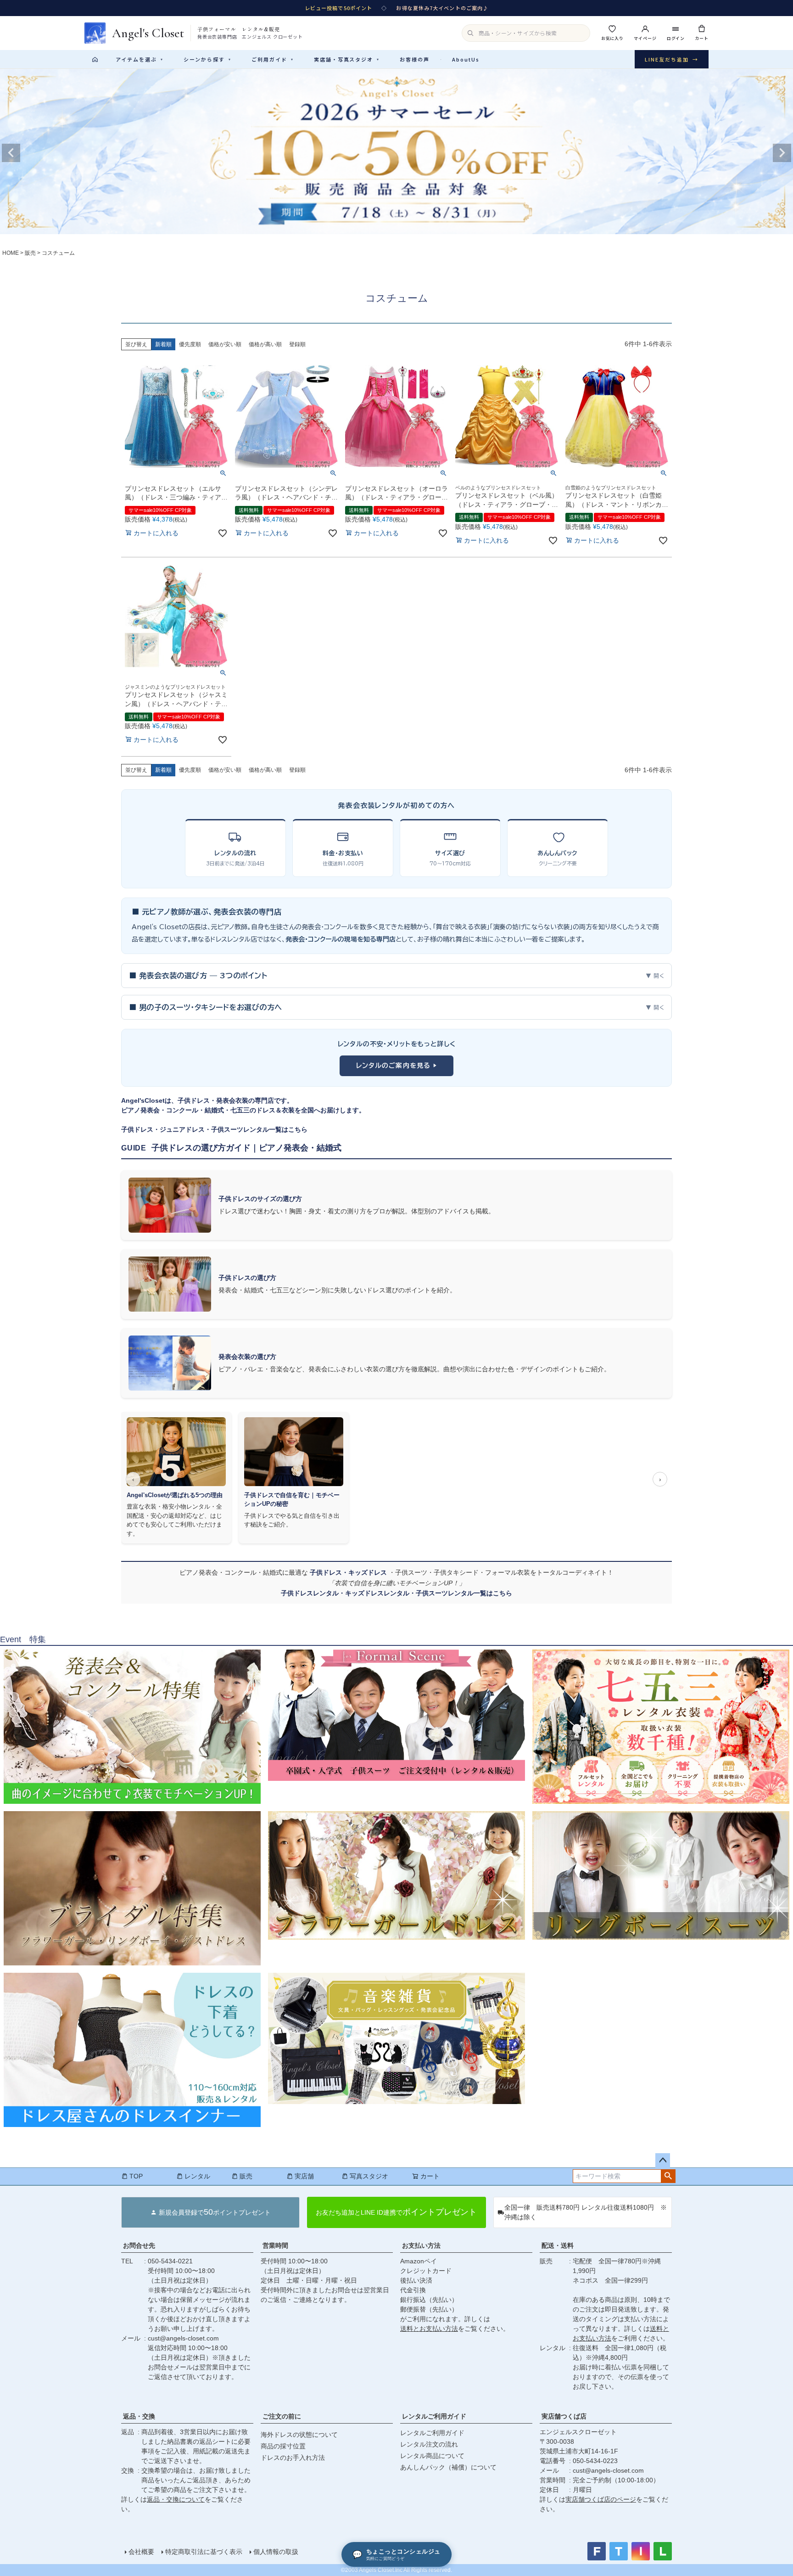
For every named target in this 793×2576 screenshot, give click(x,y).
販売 (30, 253)
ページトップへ (663, 2161)
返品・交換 (139, 2416)
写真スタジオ (369, 2176)
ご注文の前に (282, 2416)
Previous (11, 153)
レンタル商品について (432, 2456)
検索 (668, 2176)
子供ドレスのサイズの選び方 (260, 1199)
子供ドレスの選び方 (247, 1278)
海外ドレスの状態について (299, 2435)
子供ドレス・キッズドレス (349, 1572)
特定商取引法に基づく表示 (204, 2552)
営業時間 (275, 2245)
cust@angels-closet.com (183, 2338)
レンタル (197, 2176)
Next (782, 153)
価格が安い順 (225, 344)
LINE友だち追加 (672, 59)
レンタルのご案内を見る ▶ (397, 1066)
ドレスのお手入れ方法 (293, 2458)
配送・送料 (558, 2245)
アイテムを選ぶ (140, 59)
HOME (11, 253)
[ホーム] (95, 59)
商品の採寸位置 (283, 2446)
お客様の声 (415, 59)
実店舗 (304, 2176)
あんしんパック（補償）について (448, 2467)
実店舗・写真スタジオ (347, 59)
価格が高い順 (265, 344)
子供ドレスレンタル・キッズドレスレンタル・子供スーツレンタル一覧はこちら (396, 1593)
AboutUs (466, 59)
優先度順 (190, 344)
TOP (136, 2176)
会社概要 (141, 2552)
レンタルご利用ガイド (434, 2416)
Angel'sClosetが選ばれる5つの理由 (175, 1495)
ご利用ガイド (273, 59)
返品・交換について (176, 2499)
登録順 (297, 344)
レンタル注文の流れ (429, 2444)
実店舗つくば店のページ (601, 2499)
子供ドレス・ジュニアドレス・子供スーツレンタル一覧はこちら (214, 1129)
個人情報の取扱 (276, 2552)
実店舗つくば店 (564, 2416)
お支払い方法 (421, 2245)
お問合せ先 (139, 2245)
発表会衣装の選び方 (247, 1357)
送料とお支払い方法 (429, 2329)
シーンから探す (207, 59)
